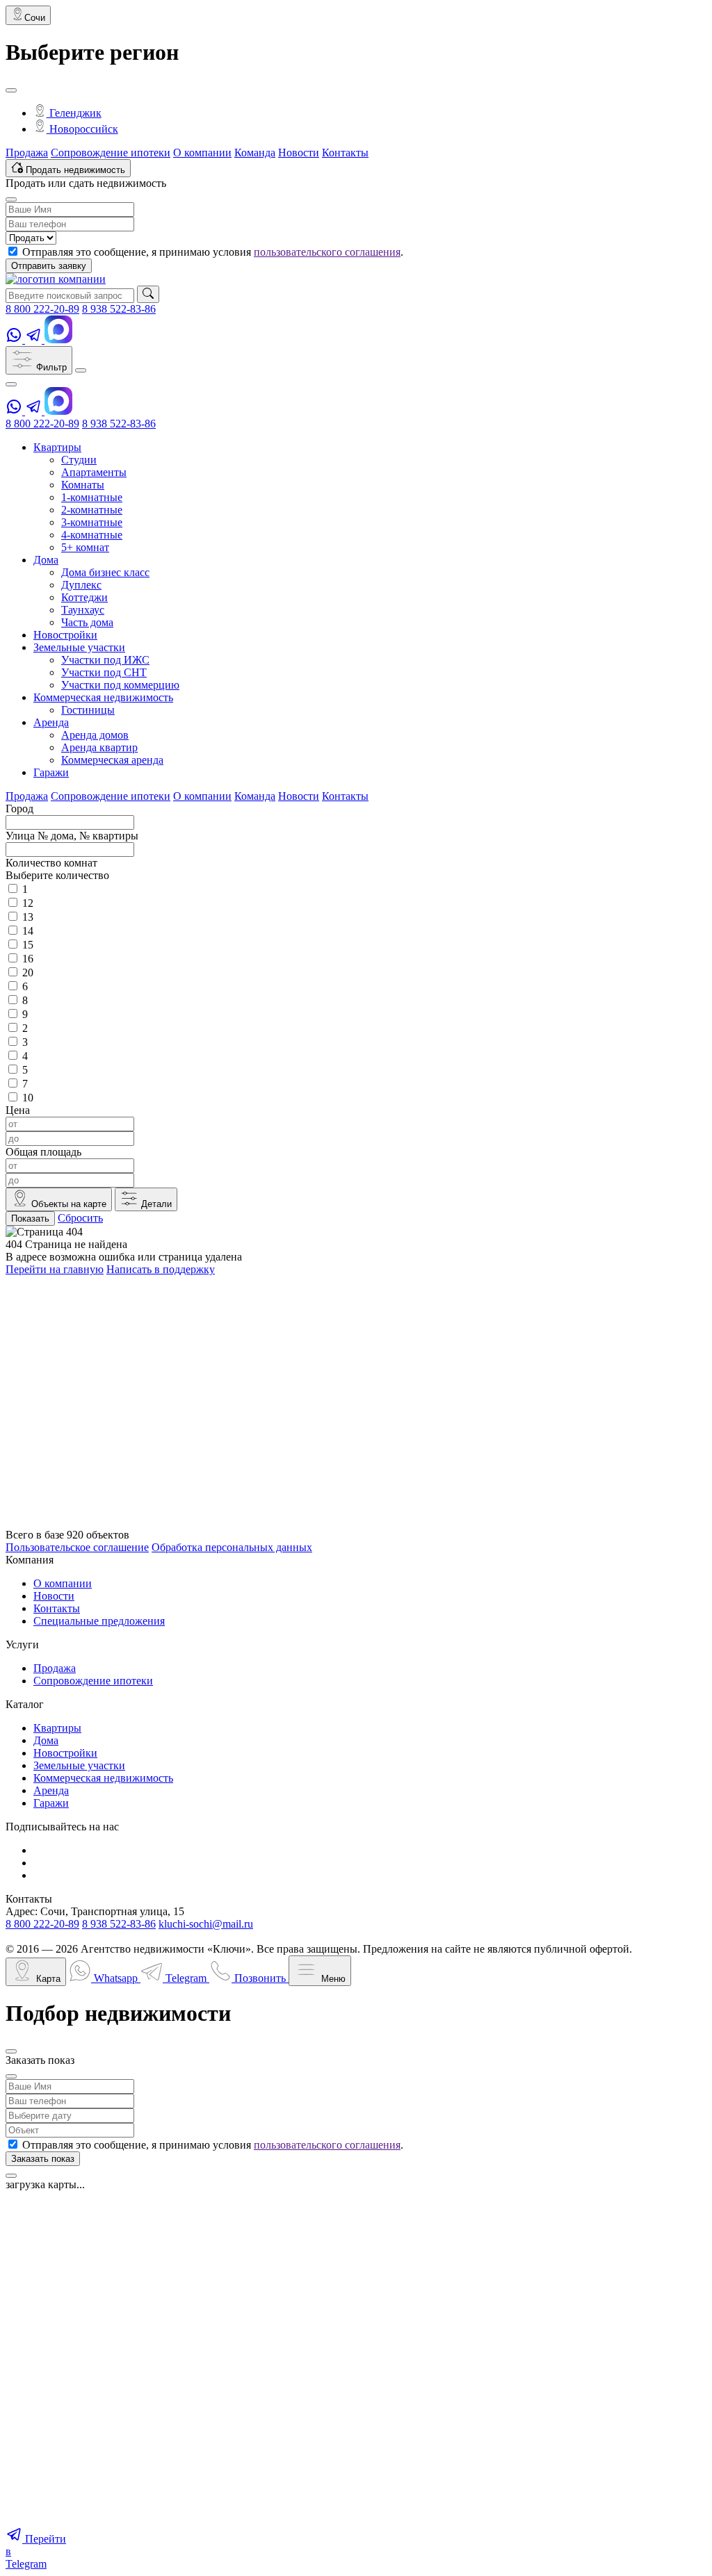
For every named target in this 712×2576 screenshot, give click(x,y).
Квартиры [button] (57, 447)
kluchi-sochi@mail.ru (206, 1924)
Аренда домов (95, 735)
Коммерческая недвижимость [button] (103, 697)
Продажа (27, 153)
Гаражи (51, 1803)
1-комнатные (92, 497)
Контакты (345, 153)
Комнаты (83, 485)
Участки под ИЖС (105, 660)
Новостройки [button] (65, 635)
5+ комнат (85, 547)
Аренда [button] (51, 722)
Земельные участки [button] (79, 647)
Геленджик (74, 113)
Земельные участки (79, 1765)
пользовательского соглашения (327, 252)
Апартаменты (94, 472)
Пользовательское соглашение (77, 1547)
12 (28, 903)
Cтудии (79, 460)
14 (28, 931)
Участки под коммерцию (120, 685)
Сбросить (80, 1218)
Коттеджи (84, 597)
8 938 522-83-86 (119, 309)
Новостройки (65, 1753)
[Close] (11, 90)
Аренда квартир (99, 747)
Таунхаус (83, 610)
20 (28, 973)
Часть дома (87, 622)
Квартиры (57, 1728)
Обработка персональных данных (232, 1547)
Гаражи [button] (51, 772)
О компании (202, 153)
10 (28, 1098)
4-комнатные (92, 535)
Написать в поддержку (161, 1269)
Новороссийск (82, 129)
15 (28, 945)
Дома (46, 1740)
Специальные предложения (99, 1621)
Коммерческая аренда (112, 760)
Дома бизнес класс (105, 572)
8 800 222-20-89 (42, 309)
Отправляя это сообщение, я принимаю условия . (213, 252)
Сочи (35, 18)
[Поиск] (148, 294)
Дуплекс (81, 585)
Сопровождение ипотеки (111, 153)
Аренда (51, 1790)
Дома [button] (46, 560)
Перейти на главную (55, 1269)
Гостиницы (88, 710)
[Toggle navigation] (81, 370)
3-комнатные (92, 522)
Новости (299, 153)
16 (28, 959)
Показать (30, 1219)
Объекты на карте (67, 1204)
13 (28, 917)
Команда (255, 153)
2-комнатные (92, 510)
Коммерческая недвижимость (103, 1778)
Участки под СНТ (104, 672)
